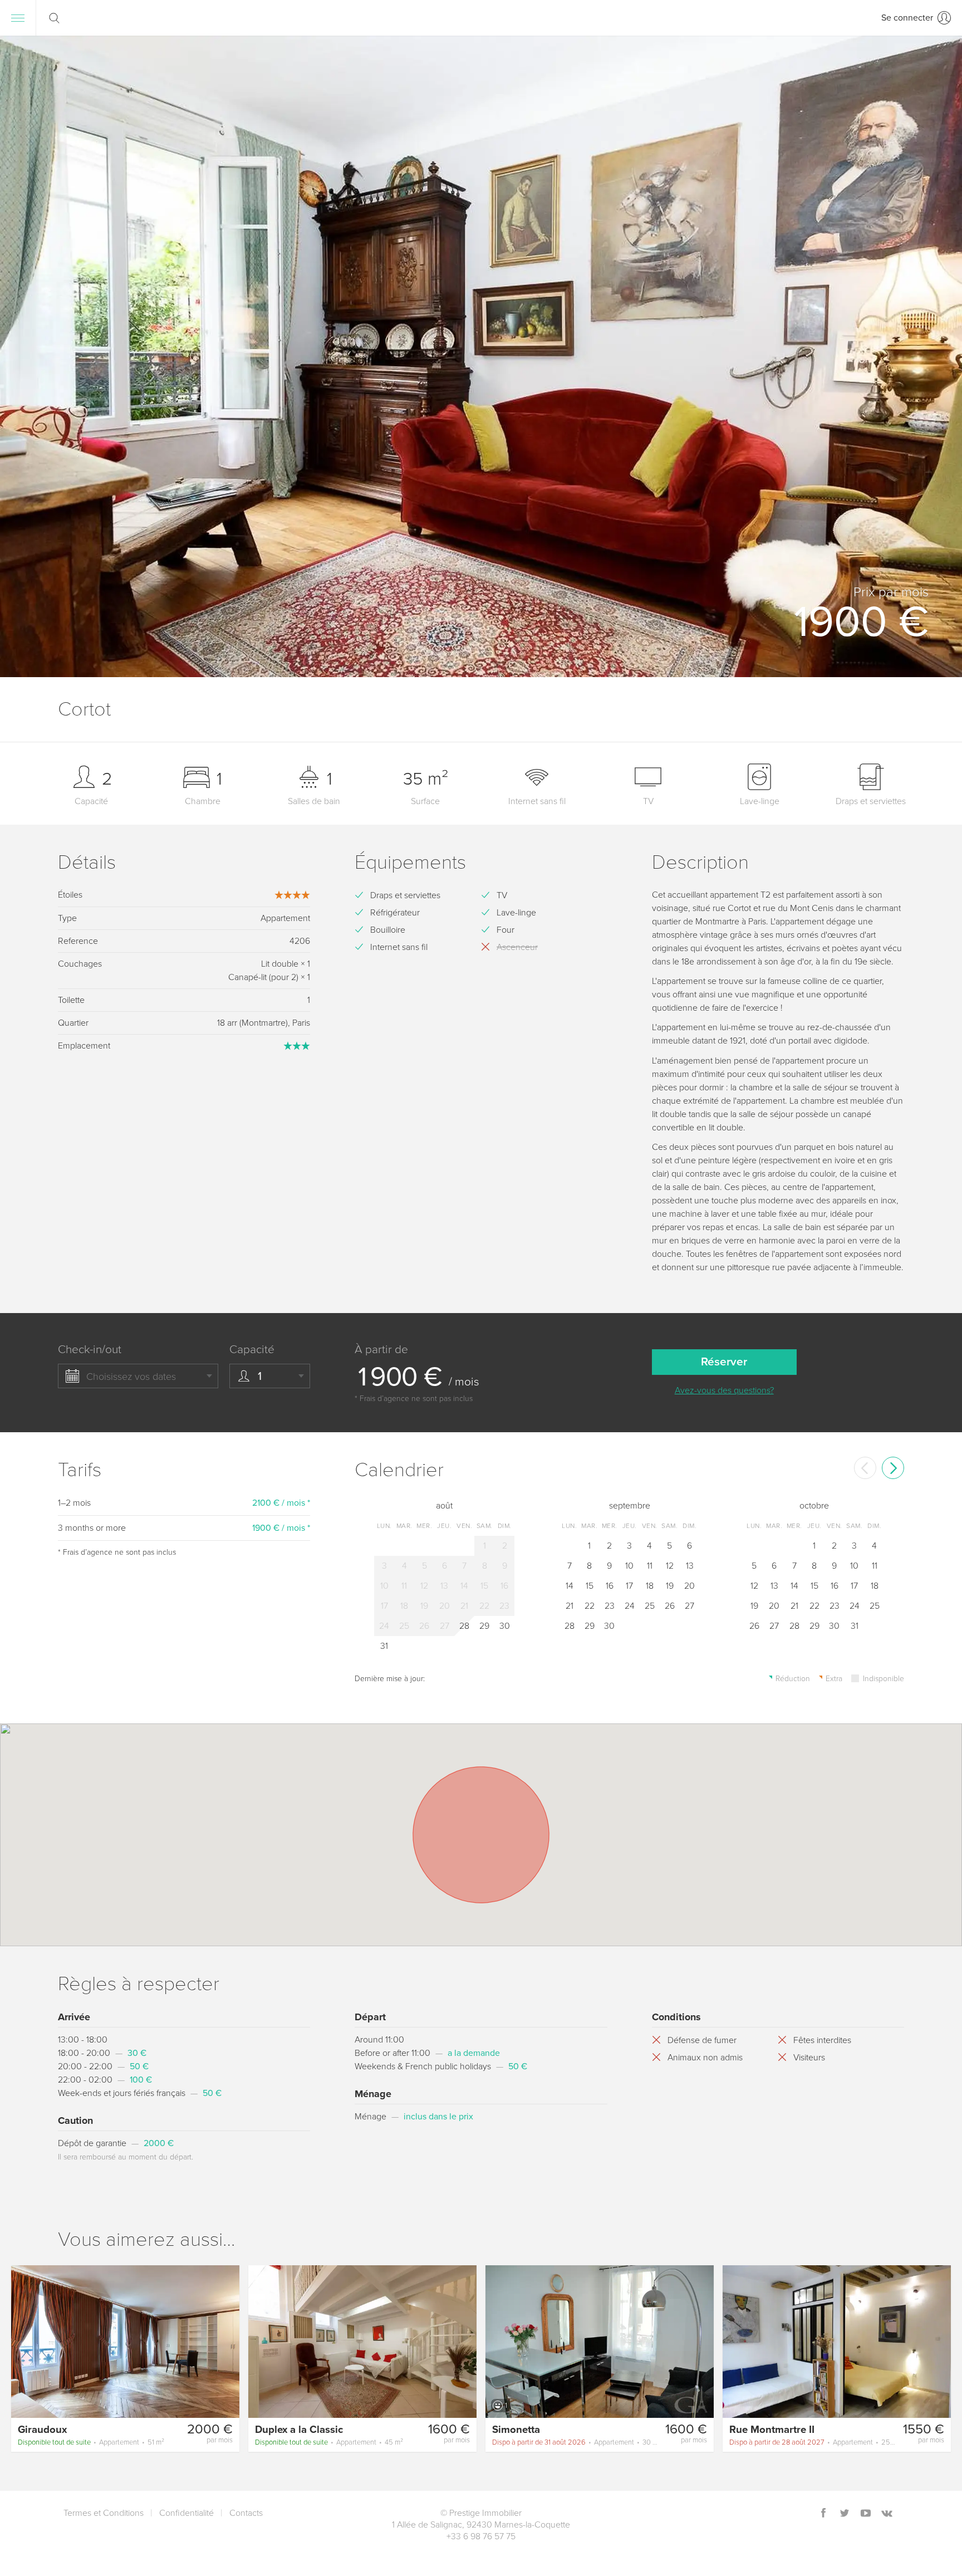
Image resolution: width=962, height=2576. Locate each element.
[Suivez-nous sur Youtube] (866, 2514)
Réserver (724, 1362)
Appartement (91, 2442)
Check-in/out (90, 1350)
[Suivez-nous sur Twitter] (845, 2514)
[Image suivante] (226, 2341)
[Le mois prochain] (893, 1468)
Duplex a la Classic (299, 2430)
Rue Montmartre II (772, 2430)
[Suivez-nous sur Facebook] (823, 2514)
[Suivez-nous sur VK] (887, 2514)
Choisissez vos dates (131, 1377)
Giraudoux (42, 2430)
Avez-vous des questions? (724, 1390)
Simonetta (516, 2430)
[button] (936, 356)
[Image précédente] (24, 2341)
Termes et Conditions (104, 2513)
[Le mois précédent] (865, 1468)
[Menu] (18, 18)
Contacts (246, 2513)
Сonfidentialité (186, 2513)
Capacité (252, 1350)
